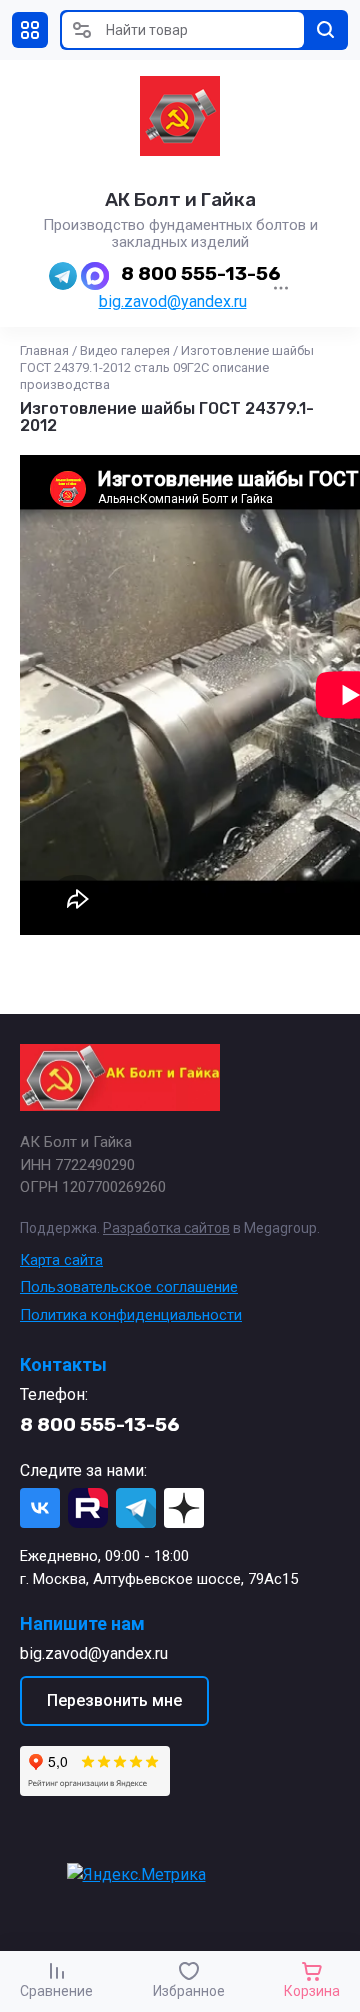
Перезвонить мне (114, 1700)
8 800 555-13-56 (201, 273)
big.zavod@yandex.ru (173, 301)
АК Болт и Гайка (180, 199)
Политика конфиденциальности (131, 1315)
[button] (30, 30)
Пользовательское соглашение (129, 1287)
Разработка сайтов (166, 1228)
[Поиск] (326, 30)
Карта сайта (61, 1260)
